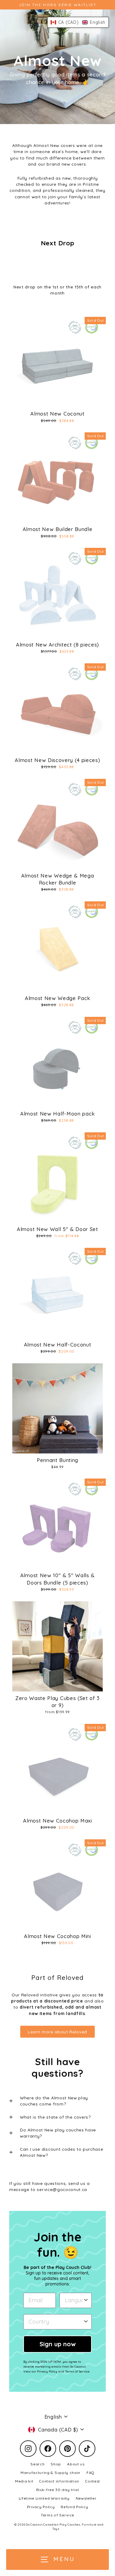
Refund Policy (74, 2507)
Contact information (59, 2481)
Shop (56, 2464)
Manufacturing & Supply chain (50, 2473)
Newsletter (86, 2498)
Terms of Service (57, 2515)
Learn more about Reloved (57, 2032)
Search (37, 2464)
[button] (78, 22)
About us (76, 2464)
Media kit (24, 2481)
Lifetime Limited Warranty (44, 2498)
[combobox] (74, 2300)
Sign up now (57, 2344)
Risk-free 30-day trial (58, 2490)
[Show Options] (86, 2300)
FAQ (90, 2473)
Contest (93, 2481)
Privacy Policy (41, 2507)
